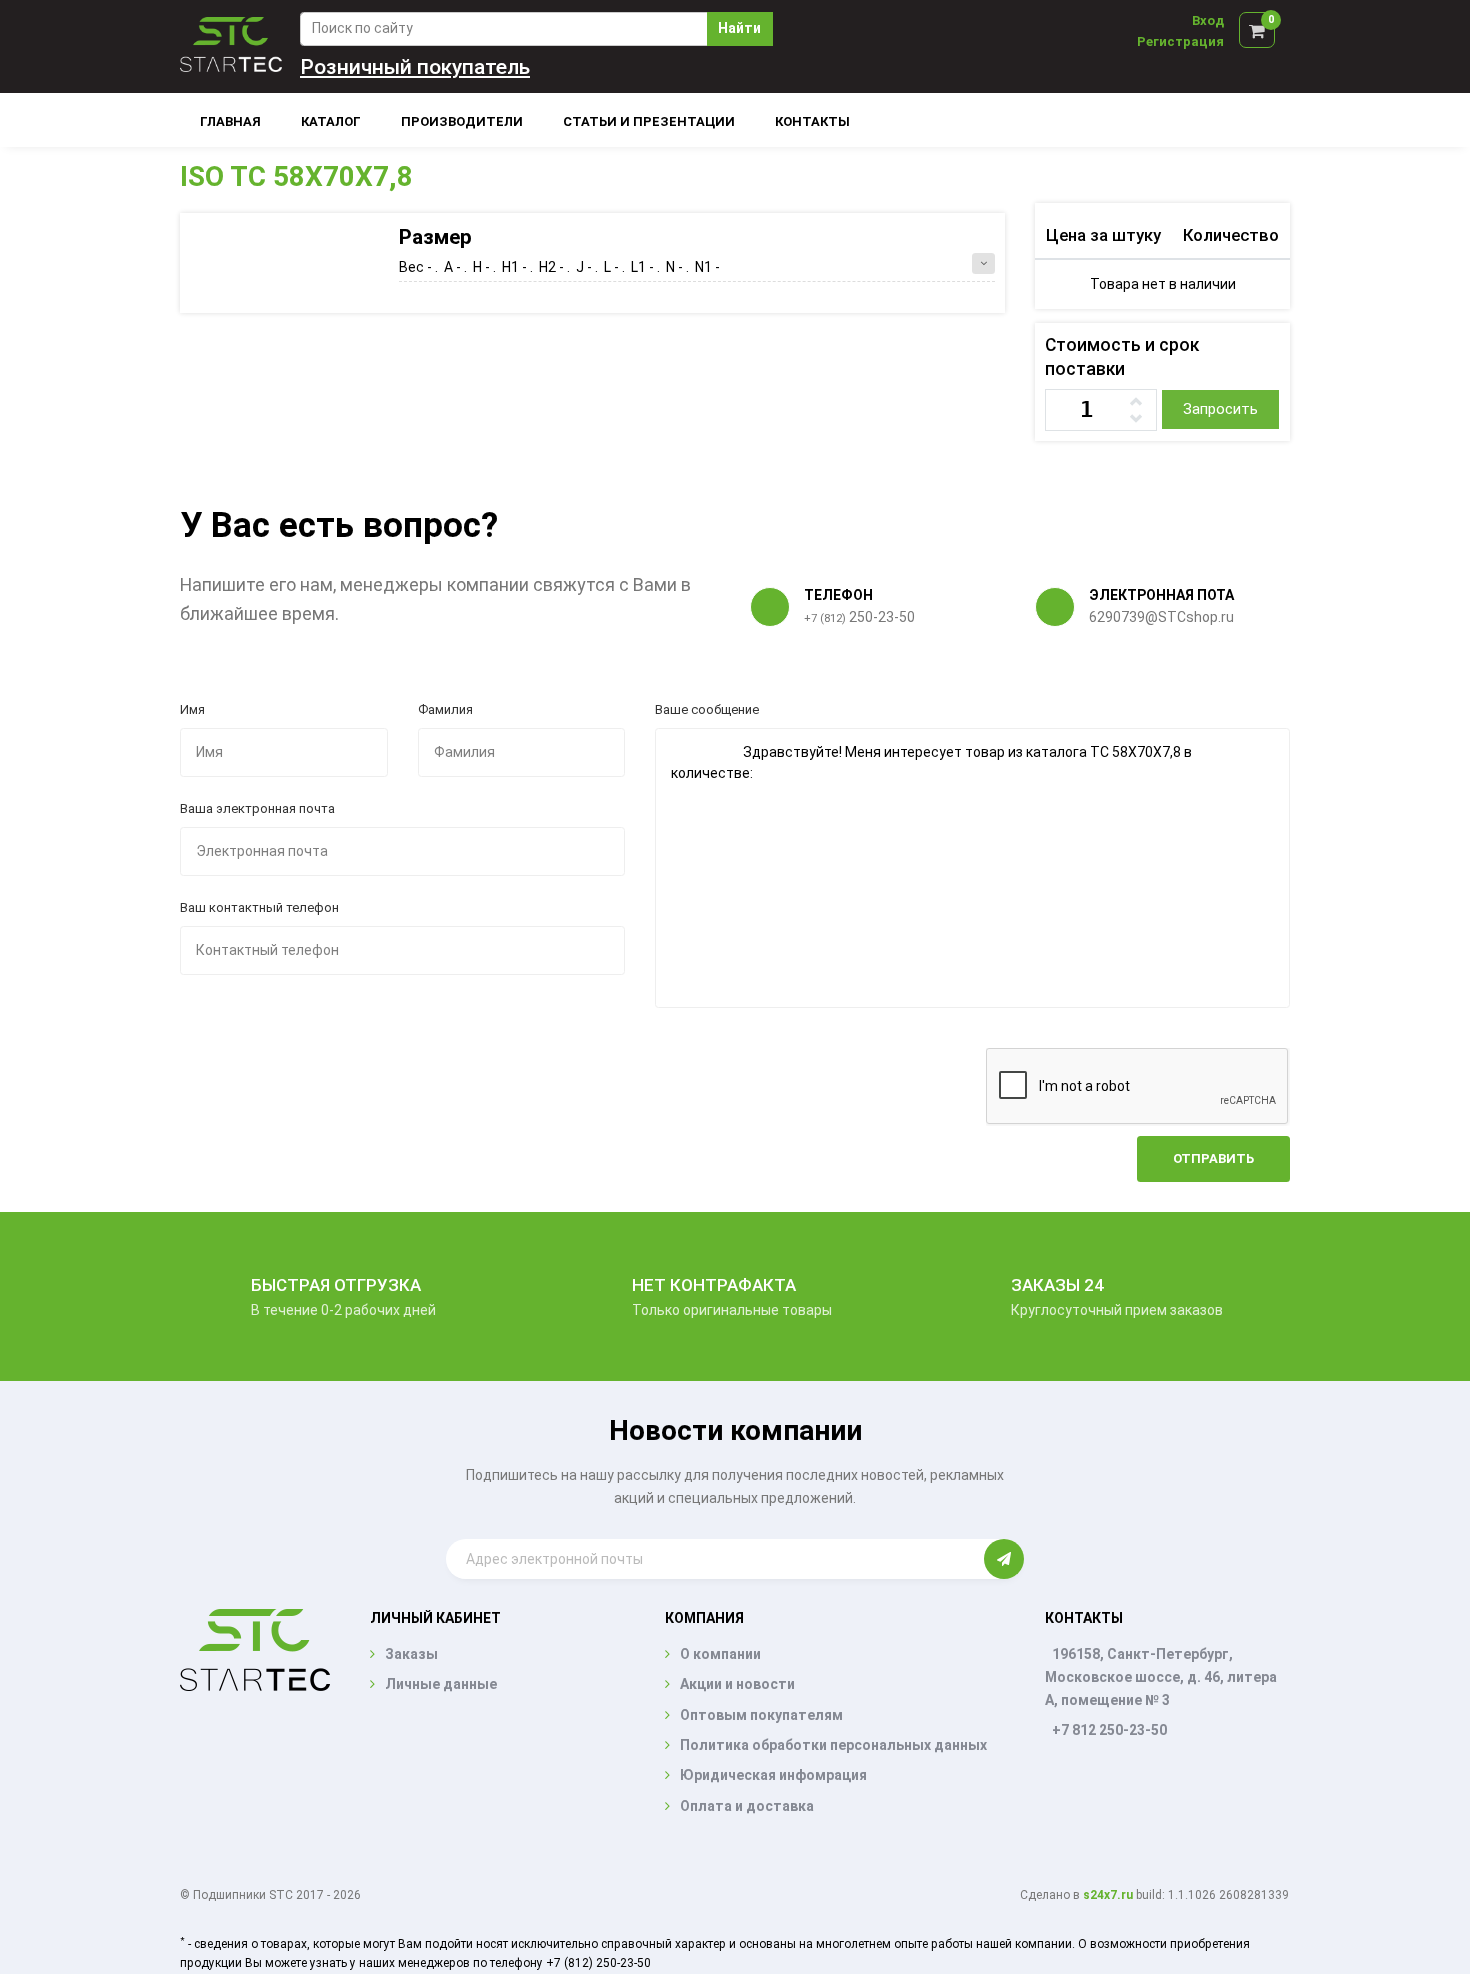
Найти (739, 28)
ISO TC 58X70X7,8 (296, 176)
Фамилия (445, 709)
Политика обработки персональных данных (833, 1745)
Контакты (812, 121)
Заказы (411, 1654)
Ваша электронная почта (257, 808)
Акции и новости (737, 1684)
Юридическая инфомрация (773, 1775)
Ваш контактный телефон (259, 907)
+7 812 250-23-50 (1109, 1730)
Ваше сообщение (707, 709)
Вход (1208, 20)
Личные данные (441, 1684)
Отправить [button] (1213, 1158)
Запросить (1220, 409)
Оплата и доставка (747, 1806)
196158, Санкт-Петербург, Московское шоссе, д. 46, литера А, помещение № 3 (1161, 1677)
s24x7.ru (1108, 1895)
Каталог (331, 121)
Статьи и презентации (649, 121)
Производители (462, 121)
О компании (720, 1654)
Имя (192, 709)
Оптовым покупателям (761, 1715)
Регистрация (1180, 41)
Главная (230, 121)
